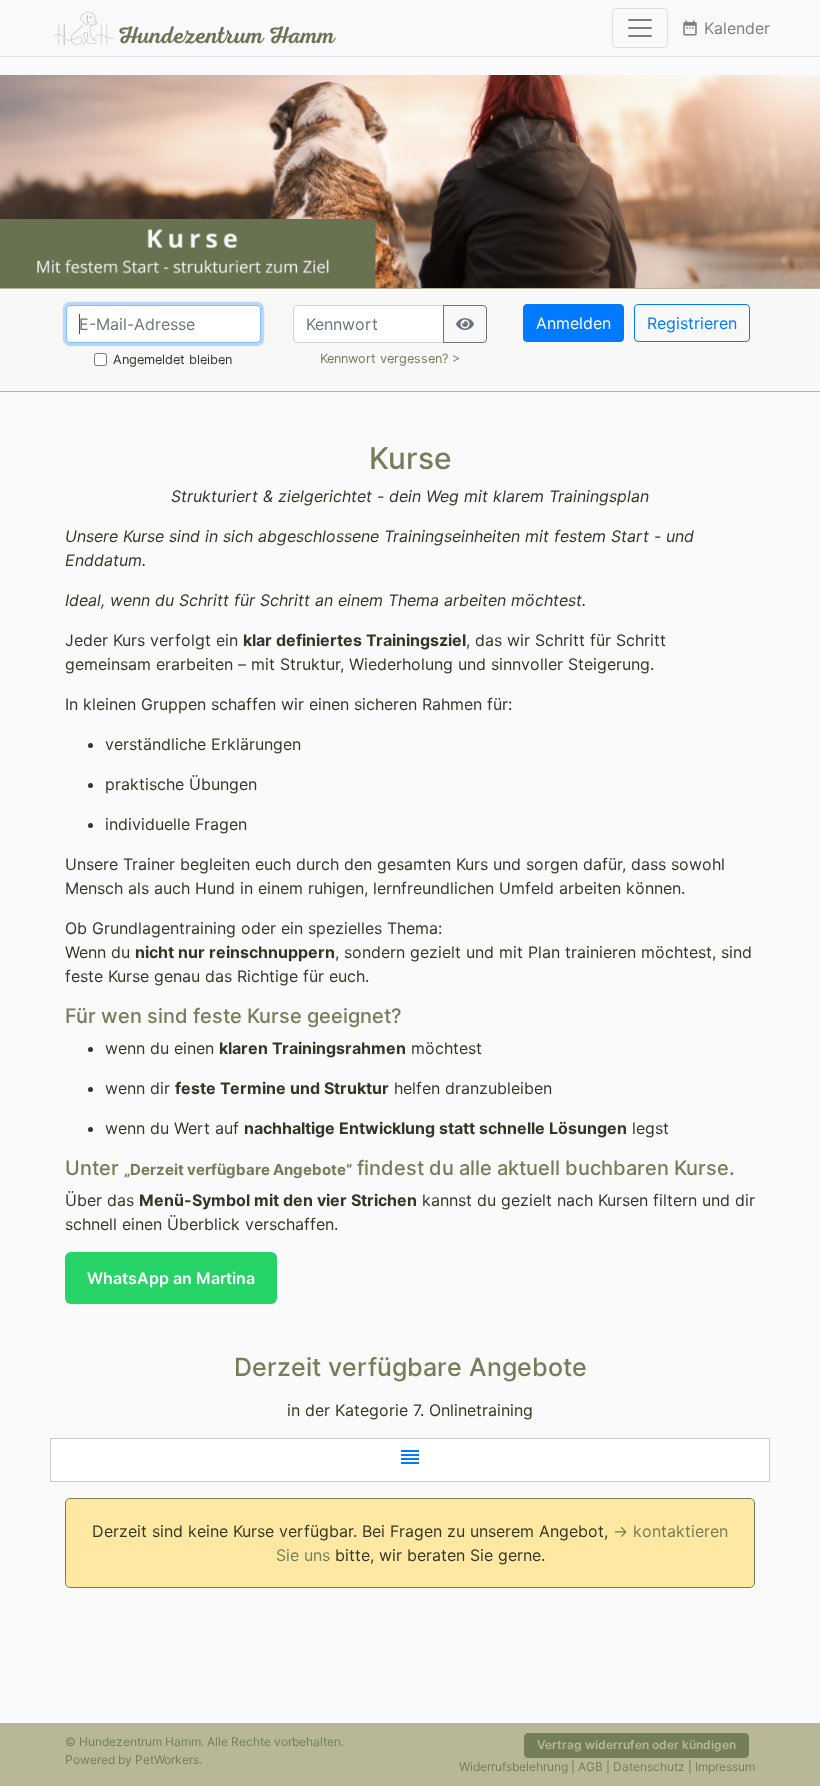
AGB (590, 1766)
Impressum (725, 1766)
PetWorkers (167, 1759)
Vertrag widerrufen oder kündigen (636, 1744)
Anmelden (573, 323)
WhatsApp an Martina (171, 1278)
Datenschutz (649, 1766)
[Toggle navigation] (640, 28)
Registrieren (692, 323)
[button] (410, 1460)
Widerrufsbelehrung (513, 1766)
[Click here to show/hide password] (465, 324)
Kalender (725, 28)
